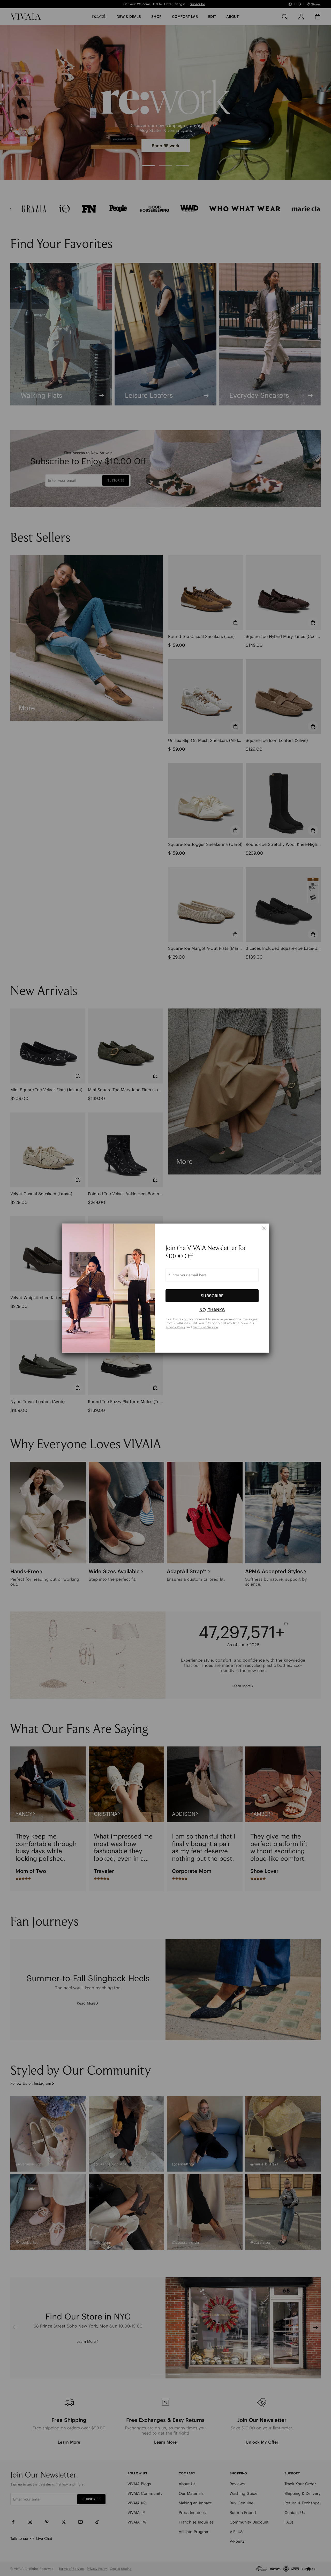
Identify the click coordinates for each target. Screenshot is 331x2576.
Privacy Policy (175, 1327)
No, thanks (212, 1310)
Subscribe (212, 1295)
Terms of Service (205, 1327)
